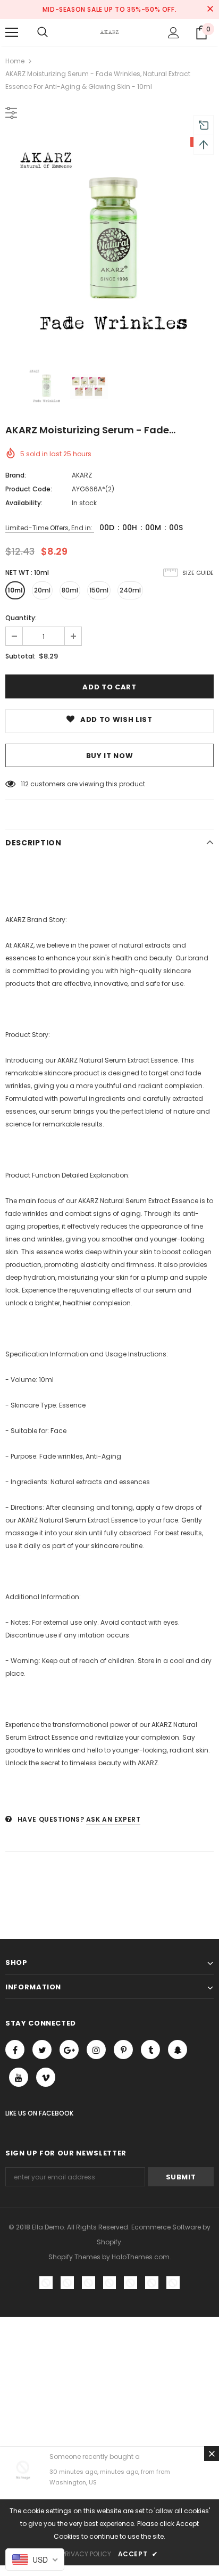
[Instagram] (96, 2050)
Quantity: (21, 618)
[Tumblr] (150, 2050)
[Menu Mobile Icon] (12, 32)
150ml (99, 590)
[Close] (212, 2454)
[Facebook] (15, 2050)
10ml (15, 590)
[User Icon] (174, 33)
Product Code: (29, 489)
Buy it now (110, 756)
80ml (70, 590)
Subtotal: (20, 656)
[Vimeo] (46, 2077)
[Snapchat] (178, 2050)
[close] (210, 10)
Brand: (16, 475)
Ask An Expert (113, 1819)
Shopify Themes (74, 2257)
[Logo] (109, 32)
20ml (42, 590)
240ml (130, 590)
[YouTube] (19, 2077)
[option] (109, 241)
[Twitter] (42, 2050)
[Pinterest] (123, 2050)
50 (25, 784)
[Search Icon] (43, 32)
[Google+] (69, 2050)
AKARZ (82, 475)
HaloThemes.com (141, 2257)
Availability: (24, 503)
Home (15, 61)
